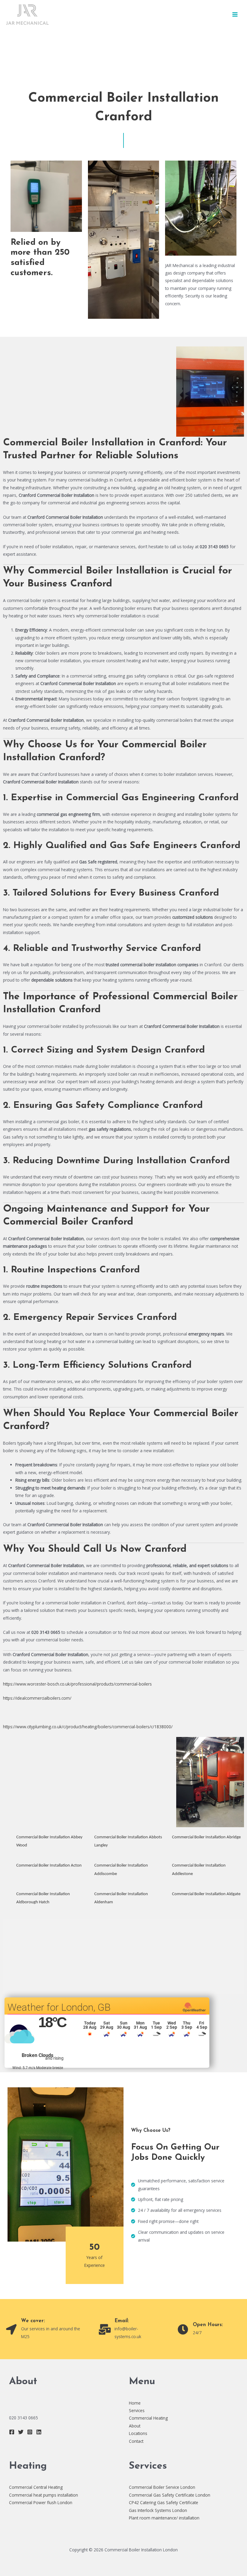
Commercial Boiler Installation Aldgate (206, 1894)
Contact (136, 2441)
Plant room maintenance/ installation (164, 2518)
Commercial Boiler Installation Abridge (206, 1837)
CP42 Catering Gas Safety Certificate (164, 2502)
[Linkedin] (39, 2432)
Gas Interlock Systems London (158, 2510)
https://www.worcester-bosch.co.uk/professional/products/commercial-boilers (77, 1684)
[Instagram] (30, 2432)
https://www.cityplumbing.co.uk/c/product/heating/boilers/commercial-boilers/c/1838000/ (88, 1727)
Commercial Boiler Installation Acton (49, 1866)
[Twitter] (21, 2432)
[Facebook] (12, 2432)
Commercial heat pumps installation (44, 2495)
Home (135, 2403)
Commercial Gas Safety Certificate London (170, 2495)
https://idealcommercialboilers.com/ (37, 1698)
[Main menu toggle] (235, 15)
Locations (138, 2433)
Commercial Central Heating (36, 2487)
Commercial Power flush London (41, 2502)
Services (137, 2410)
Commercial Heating (148, 2418)
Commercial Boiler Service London (162, 2487)
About (135, 2426)
